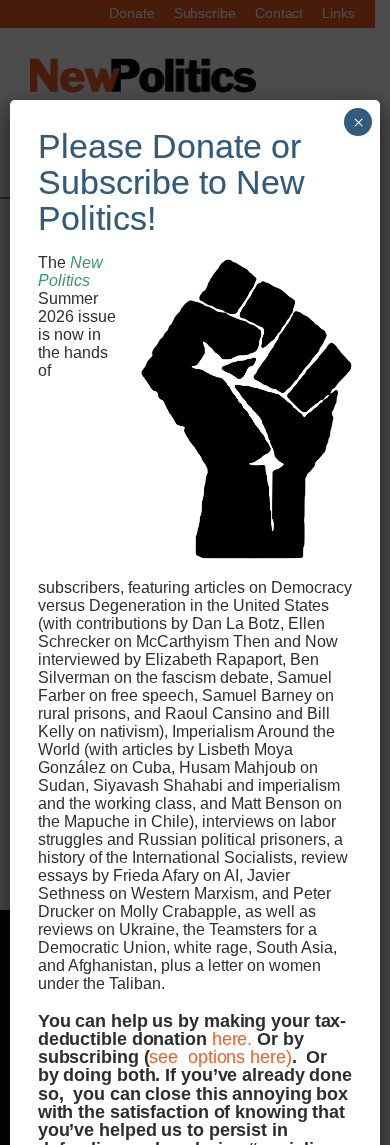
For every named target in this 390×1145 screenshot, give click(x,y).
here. (232, 1038)
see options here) (220, 1056)
